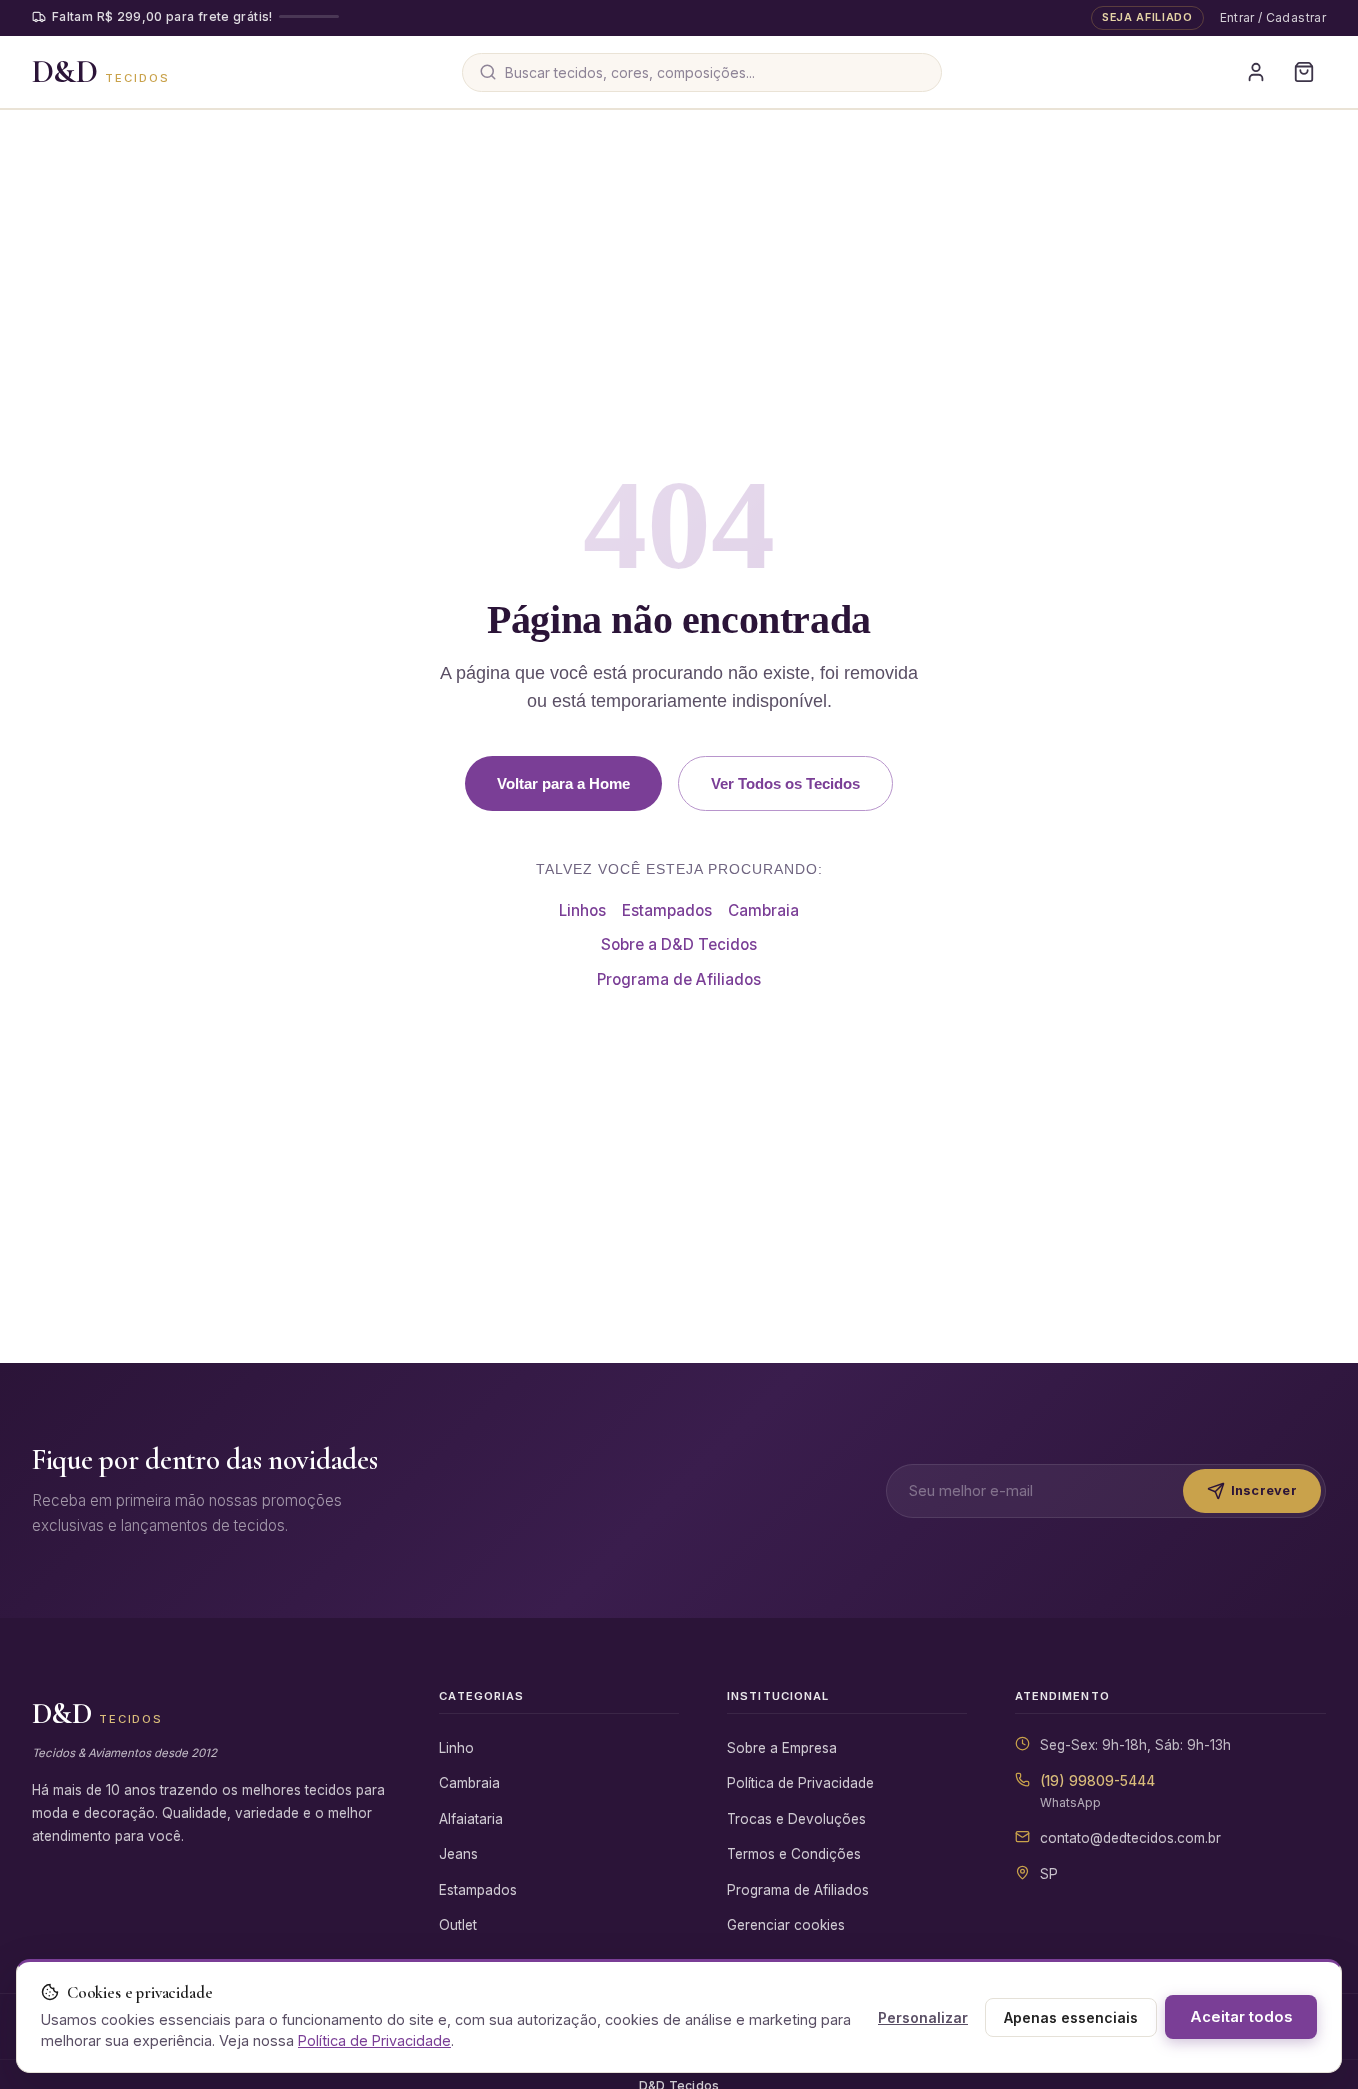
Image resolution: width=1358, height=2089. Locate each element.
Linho (456, 1748)
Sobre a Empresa (782, 1748)
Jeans (458, 1854)
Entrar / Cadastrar (1273, 17)
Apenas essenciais (1071, 2017)
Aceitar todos (1241, 2017)
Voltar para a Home (563, 783)
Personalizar (923, 2017)
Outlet (458, 1925)
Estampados (667, 910)
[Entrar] (1256, 72)
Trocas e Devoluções (796, 1819)
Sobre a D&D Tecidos (679, 944)
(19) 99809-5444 (1097, 1781)
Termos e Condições (794, 1854)
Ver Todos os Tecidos (785, 783)
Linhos (582, 910)
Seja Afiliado (1147, 17)
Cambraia (763, 910)
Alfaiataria (471, 1819)
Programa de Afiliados (679, 979)
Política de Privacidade (800, 1783)
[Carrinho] (1304, 72)
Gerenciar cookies (786, 1925)
